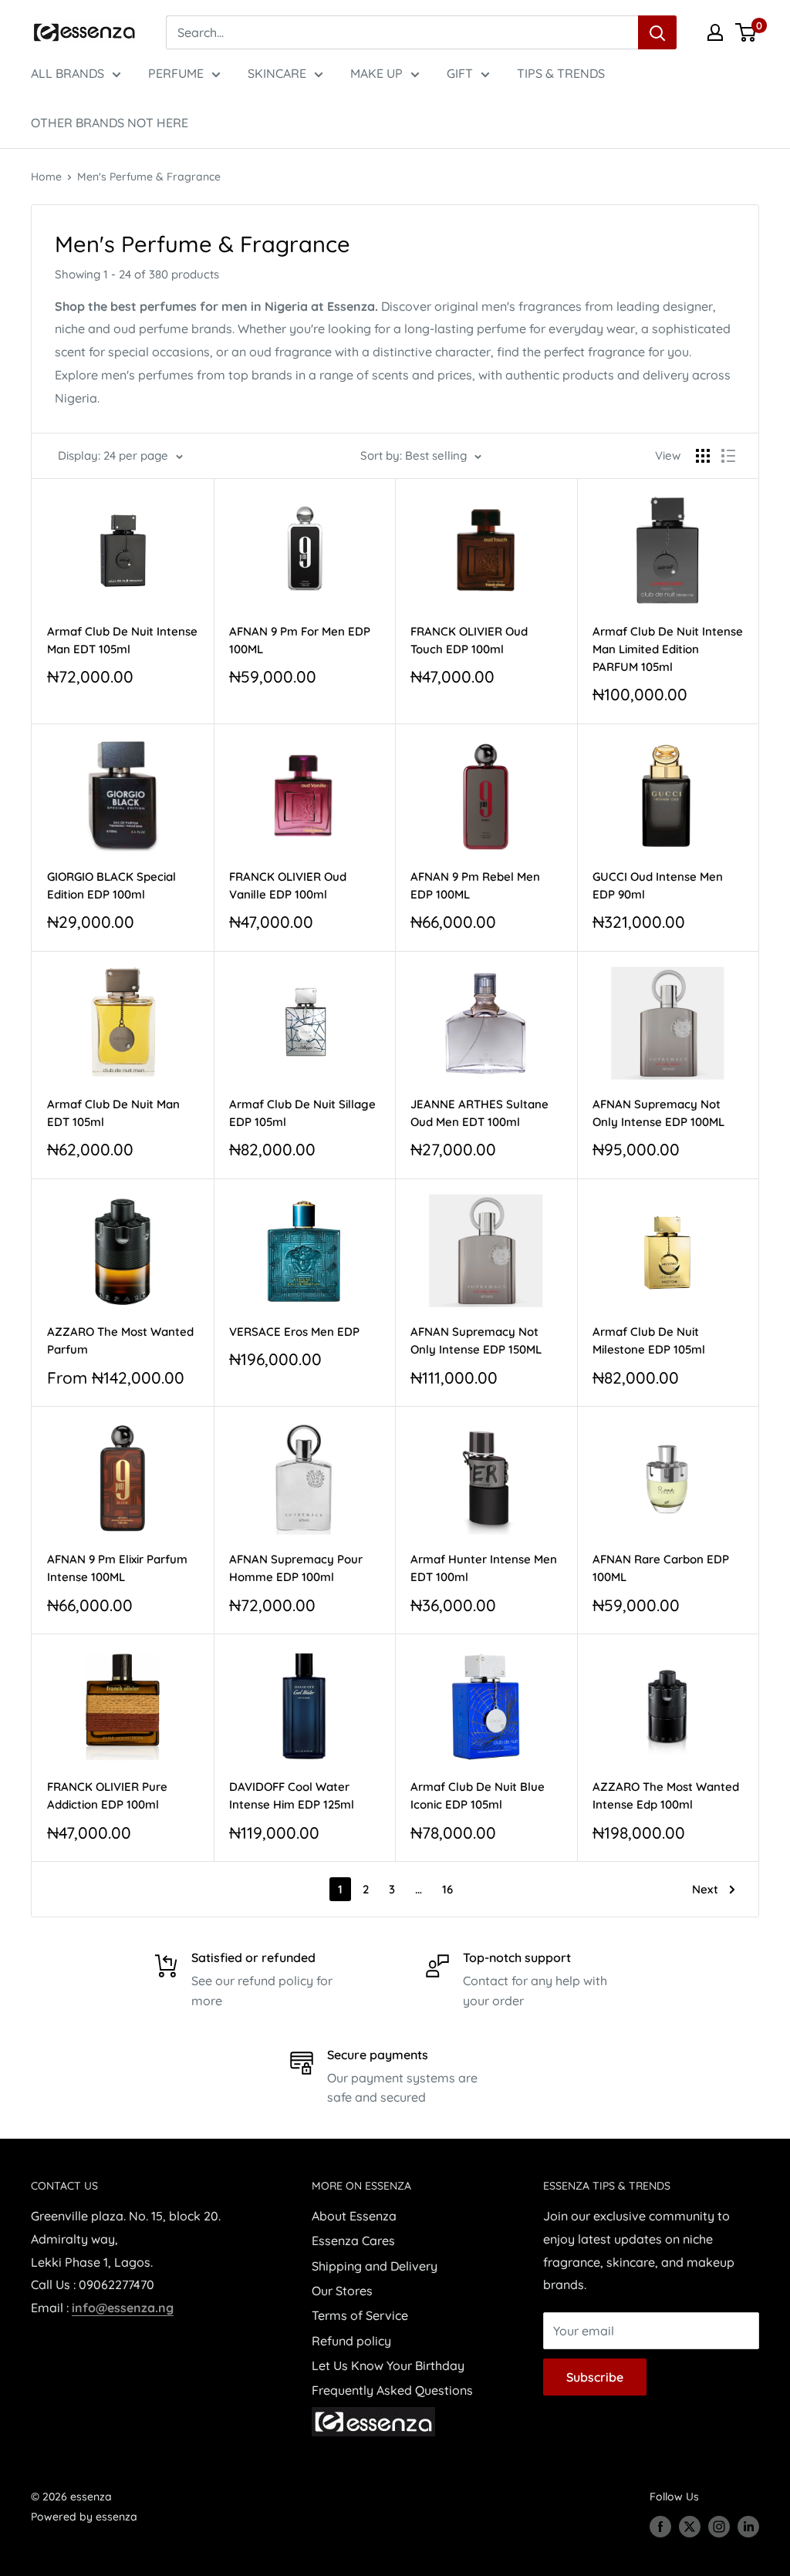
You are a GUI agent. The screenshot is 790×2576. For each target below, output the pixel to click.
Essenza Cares (353, 2241)
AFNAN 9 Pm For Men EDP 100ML (300, 640)
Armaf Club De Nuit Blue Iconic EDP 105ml (478, 1795)
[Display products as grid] (703, 456)
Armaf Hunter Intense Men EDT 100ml (484, 1568)
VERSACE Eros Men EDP (294, 1332)
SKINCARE (277, 73)
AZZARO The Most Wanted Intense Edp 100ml (666, 1795)
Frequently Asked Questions (392, 2390)
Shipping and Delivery (375, 2266)
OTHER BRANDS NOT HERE (110, 123)
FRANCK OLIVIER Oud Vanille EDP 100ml (288, 885)
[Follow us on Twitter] (690, 2526)
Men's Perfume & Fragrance (149, 177)
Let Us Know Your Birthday (388, 2365)
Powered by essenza (84, 2517)
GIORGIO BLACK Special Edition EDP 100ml (111, 885)
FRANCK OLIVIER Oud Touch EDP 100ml (469, 640)
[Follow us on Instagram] (719, 2526)
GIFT (460, 73)
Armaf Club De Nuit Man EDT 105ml (113, 1113)
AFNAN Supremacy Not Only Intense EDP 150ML (476, 1340)
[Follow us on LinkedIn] (748, 2526)
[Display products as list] (728, 456)
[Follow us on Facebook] (660, 2526)
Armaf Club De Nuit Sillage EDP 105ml (302, 1113)
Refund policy (351, 2341)
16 (447, 1889)
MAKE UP (376, 73)
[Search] (657, 32)
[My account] (715, 32)
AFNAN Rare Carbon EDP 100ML (661, 1568)
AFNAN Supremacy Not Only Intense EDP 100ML (658, 1113)
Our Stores (342, 2291)
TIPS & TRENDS (561, 73)
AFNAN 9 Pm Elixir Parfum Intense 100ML (117, 1568)
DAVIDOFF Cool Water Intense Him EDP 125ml (292, 1795)
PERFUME (176, 73)
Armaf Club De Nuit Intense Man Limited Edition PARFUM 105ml (668, 649)
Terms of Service (360, 2315)
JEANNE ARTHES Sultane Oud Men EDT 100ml (479, 1113)
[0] (746, 32)
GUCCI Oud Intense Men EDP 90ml (658, 885)
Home (46, 177)
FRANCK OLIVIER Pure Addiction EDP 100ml (107, 1795)
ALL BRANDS (68, 73)
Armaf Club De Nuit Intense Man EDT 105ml (122, 640)
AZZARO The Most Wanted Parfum (120, 1340)
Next (705, 1889)
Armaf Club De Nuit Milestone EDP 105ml (649, 1340)
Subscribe (595, 2377)
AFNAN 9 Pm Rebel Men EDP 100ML (475, 885)
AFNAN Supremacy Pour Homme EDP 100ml (296, 1568)
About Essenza (354, 2216)
